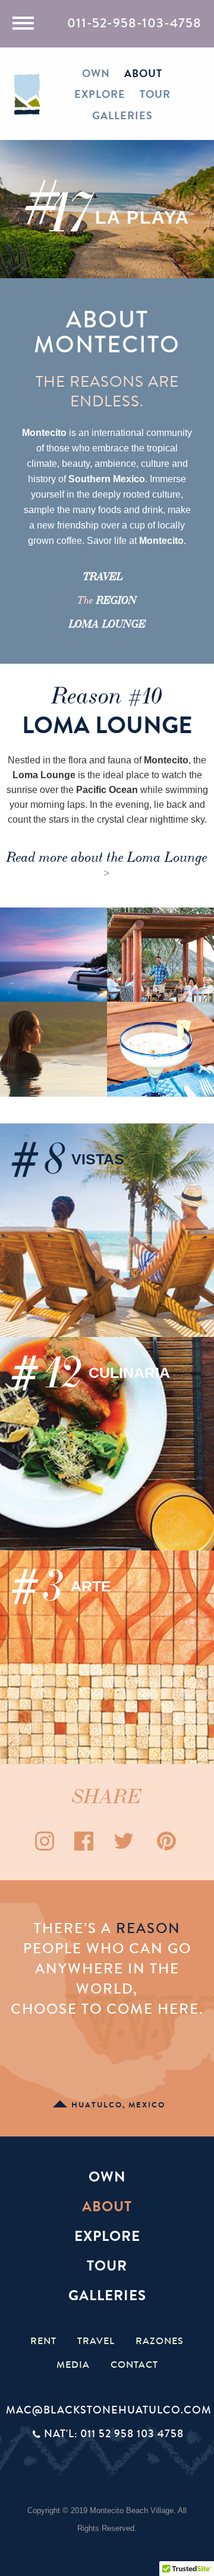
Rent (43, 2341)
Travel (96, 2341)
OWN (96, 74)
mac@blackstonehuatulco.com (107, 2410)
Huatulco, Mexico (118, 2105)
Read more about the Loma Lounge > (107, 865)
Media (73, 2365)
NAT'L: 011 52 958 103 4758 (114, 2434)
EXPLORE (100, 94)
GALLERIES (122, 116)
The (107, 600)
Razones (160, 2341)
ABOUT (143, 74)
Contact (134, 2365)
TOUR (155, 94)
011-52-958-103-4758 (134, 23)
